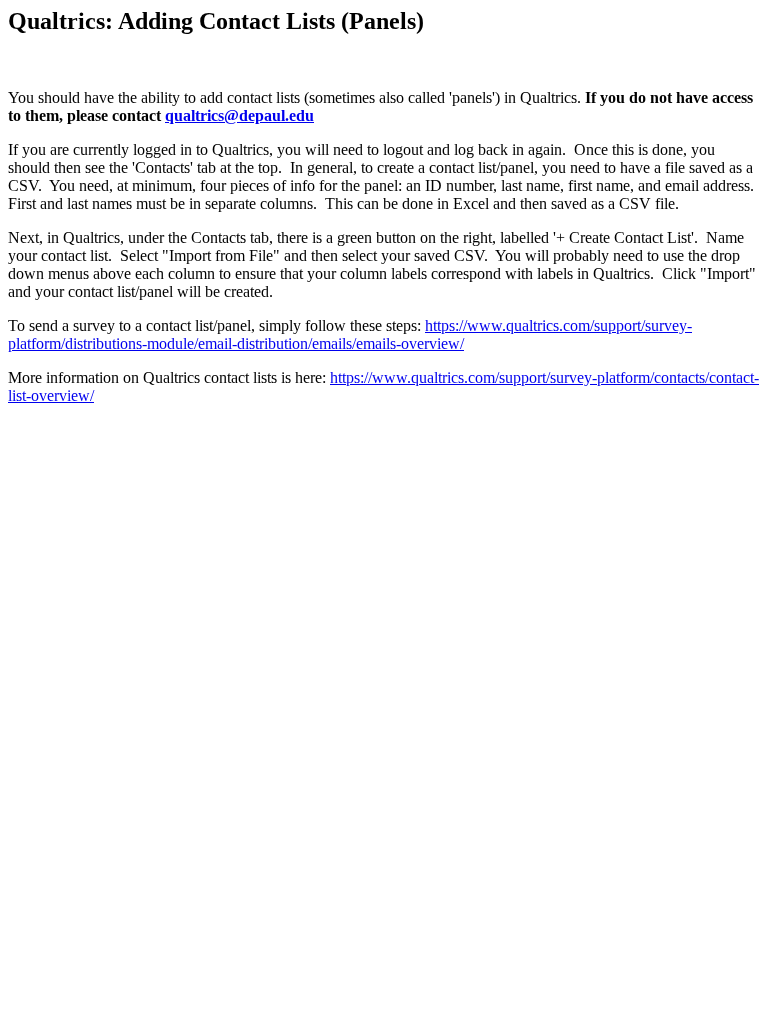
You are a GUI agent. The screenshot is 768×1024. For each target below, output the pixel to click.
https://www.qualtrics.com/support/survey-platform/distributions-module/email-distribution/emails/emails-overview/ (350, 334)
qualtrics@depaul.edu (239, 115)
